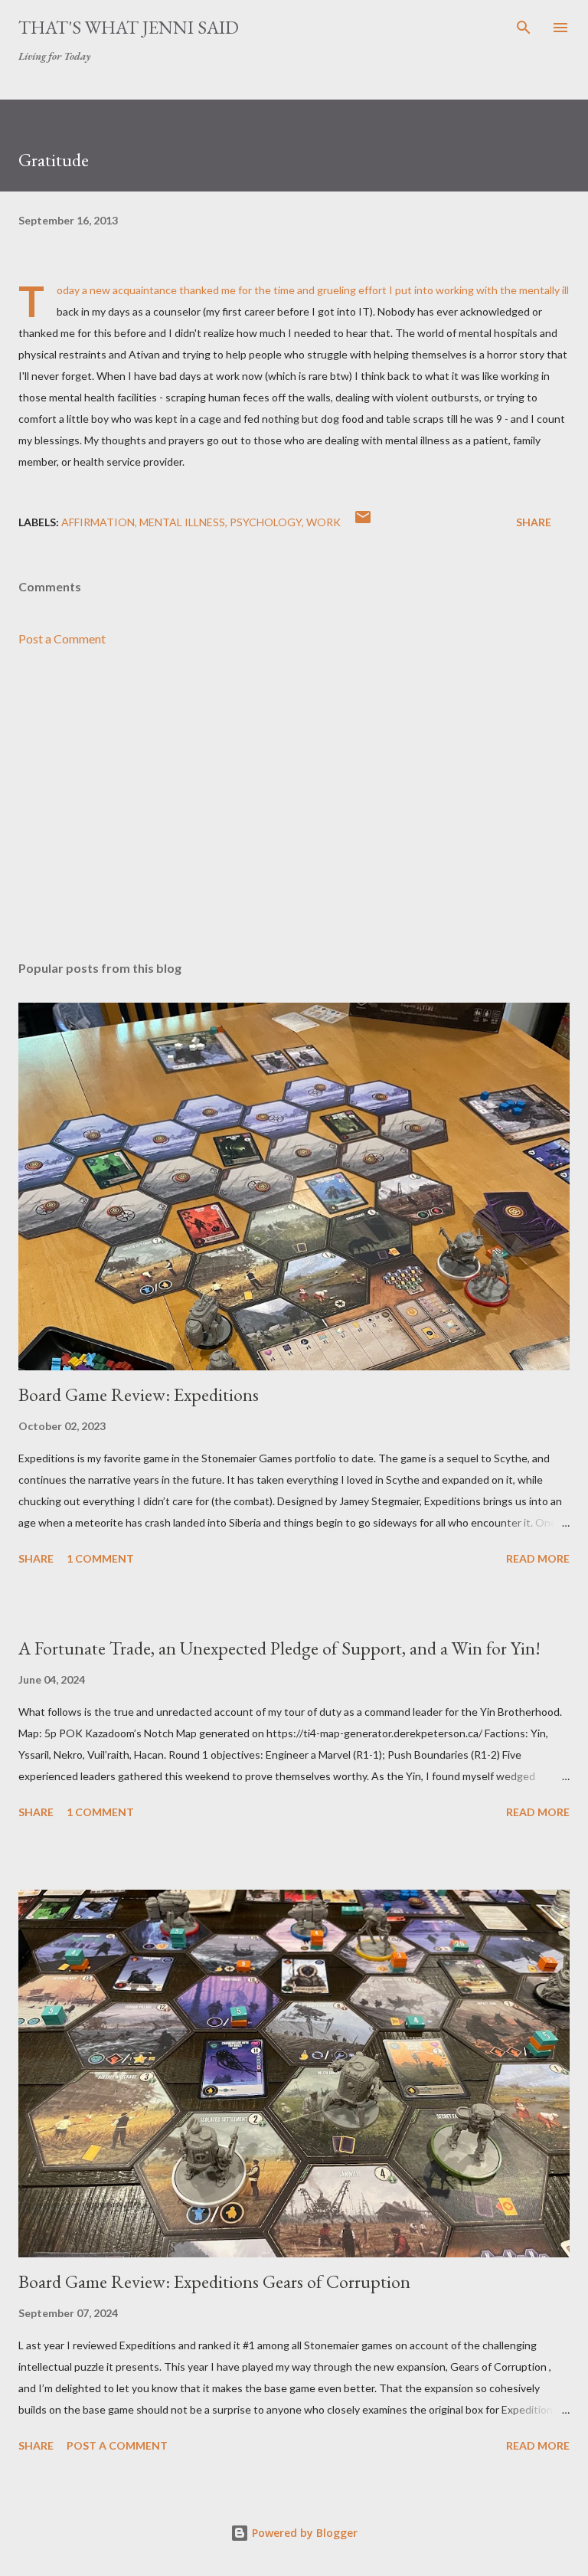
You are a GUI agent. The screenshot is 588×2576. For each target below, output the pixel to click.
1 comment (100, 1558)
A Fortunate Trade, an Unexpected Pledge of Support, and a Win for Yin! (279, 1648)
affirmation (98, 522)
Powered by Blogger (303, 2533)
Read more (538, 1558)
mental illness (182, 522)
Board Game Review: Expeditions (139, 1394)
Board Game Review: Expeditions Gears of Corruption (214, 2281)
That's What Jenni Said (129, 27)
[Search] (524, 28)
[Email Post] (363, 522)
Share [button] (534, 522)
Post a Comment (62, 638)
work (323, 522)
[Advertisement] (294, 804)
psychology (266, 522)
